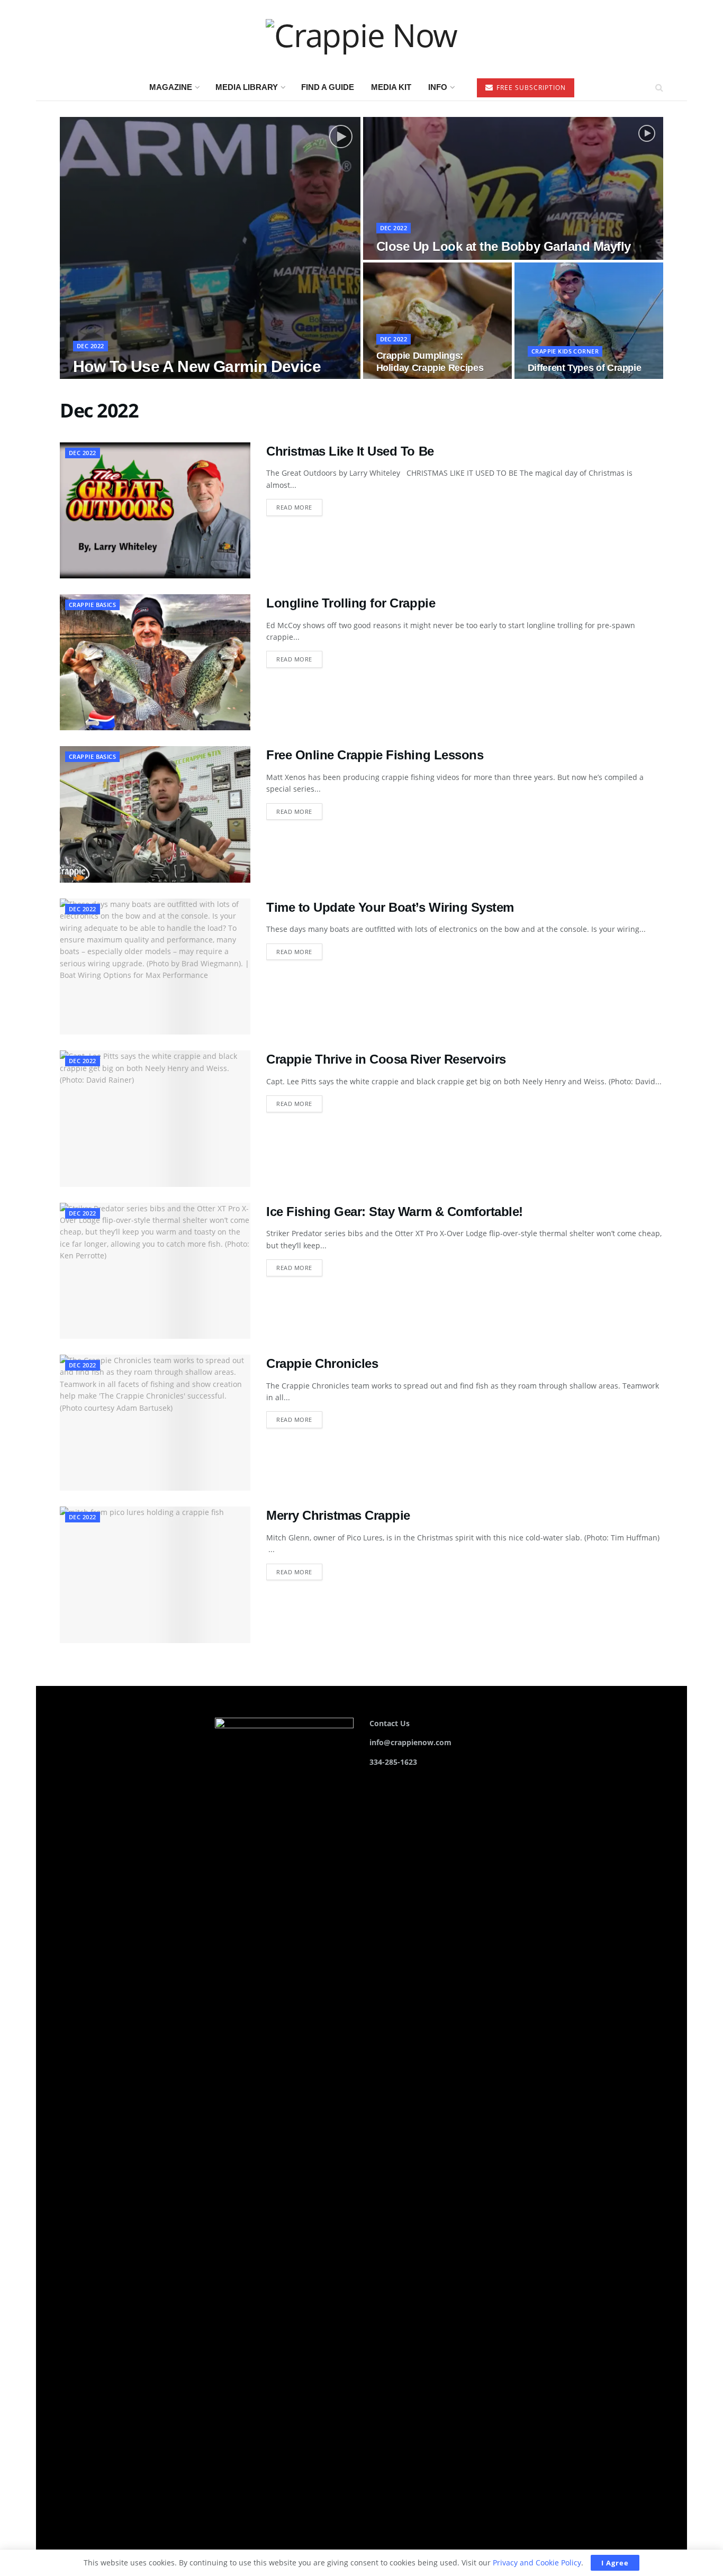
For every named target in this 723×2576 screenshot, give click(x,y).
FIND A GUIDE (328, 87)
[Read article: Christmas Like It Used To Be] (155, 510)
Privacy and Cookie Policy (537, 2563)
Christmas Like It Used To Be (350, 451)
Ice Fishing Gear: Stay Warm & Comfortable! (395, 1212)
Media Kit (391, 87)
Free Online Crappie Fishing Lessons (375, 755)
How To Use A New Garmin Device (197, 366)
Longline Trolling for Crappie (351, 603)
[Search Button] (659, 87)
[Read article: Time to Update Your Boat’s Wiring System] (155, 967)
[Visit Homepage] (361, 37)
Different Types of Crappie (585, 368)
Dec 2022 (91, 346)
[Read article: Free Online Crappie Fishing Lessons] (155, 814)
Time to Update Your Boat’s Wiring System (390, 907)
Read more (299, 507)
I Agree (615, 2563)
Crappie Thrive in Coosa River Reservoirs (386, 1059)
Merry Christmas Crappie (338, 1515)
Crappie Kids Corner (565, 351)
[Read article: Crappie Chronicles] (155, 1423)
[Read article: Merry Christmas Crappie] (155, 1575)
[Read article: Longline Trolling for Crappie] (155, 662)
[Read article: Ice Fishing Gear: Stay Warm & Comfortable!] (155, 1271)
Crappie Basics (92, 605)
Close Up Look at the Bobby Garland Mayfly (504, 246)
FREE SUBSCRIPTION (530, 88)
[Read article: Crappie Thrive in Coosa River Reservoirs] (155, 1118)
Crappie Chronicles (322, 1363)
